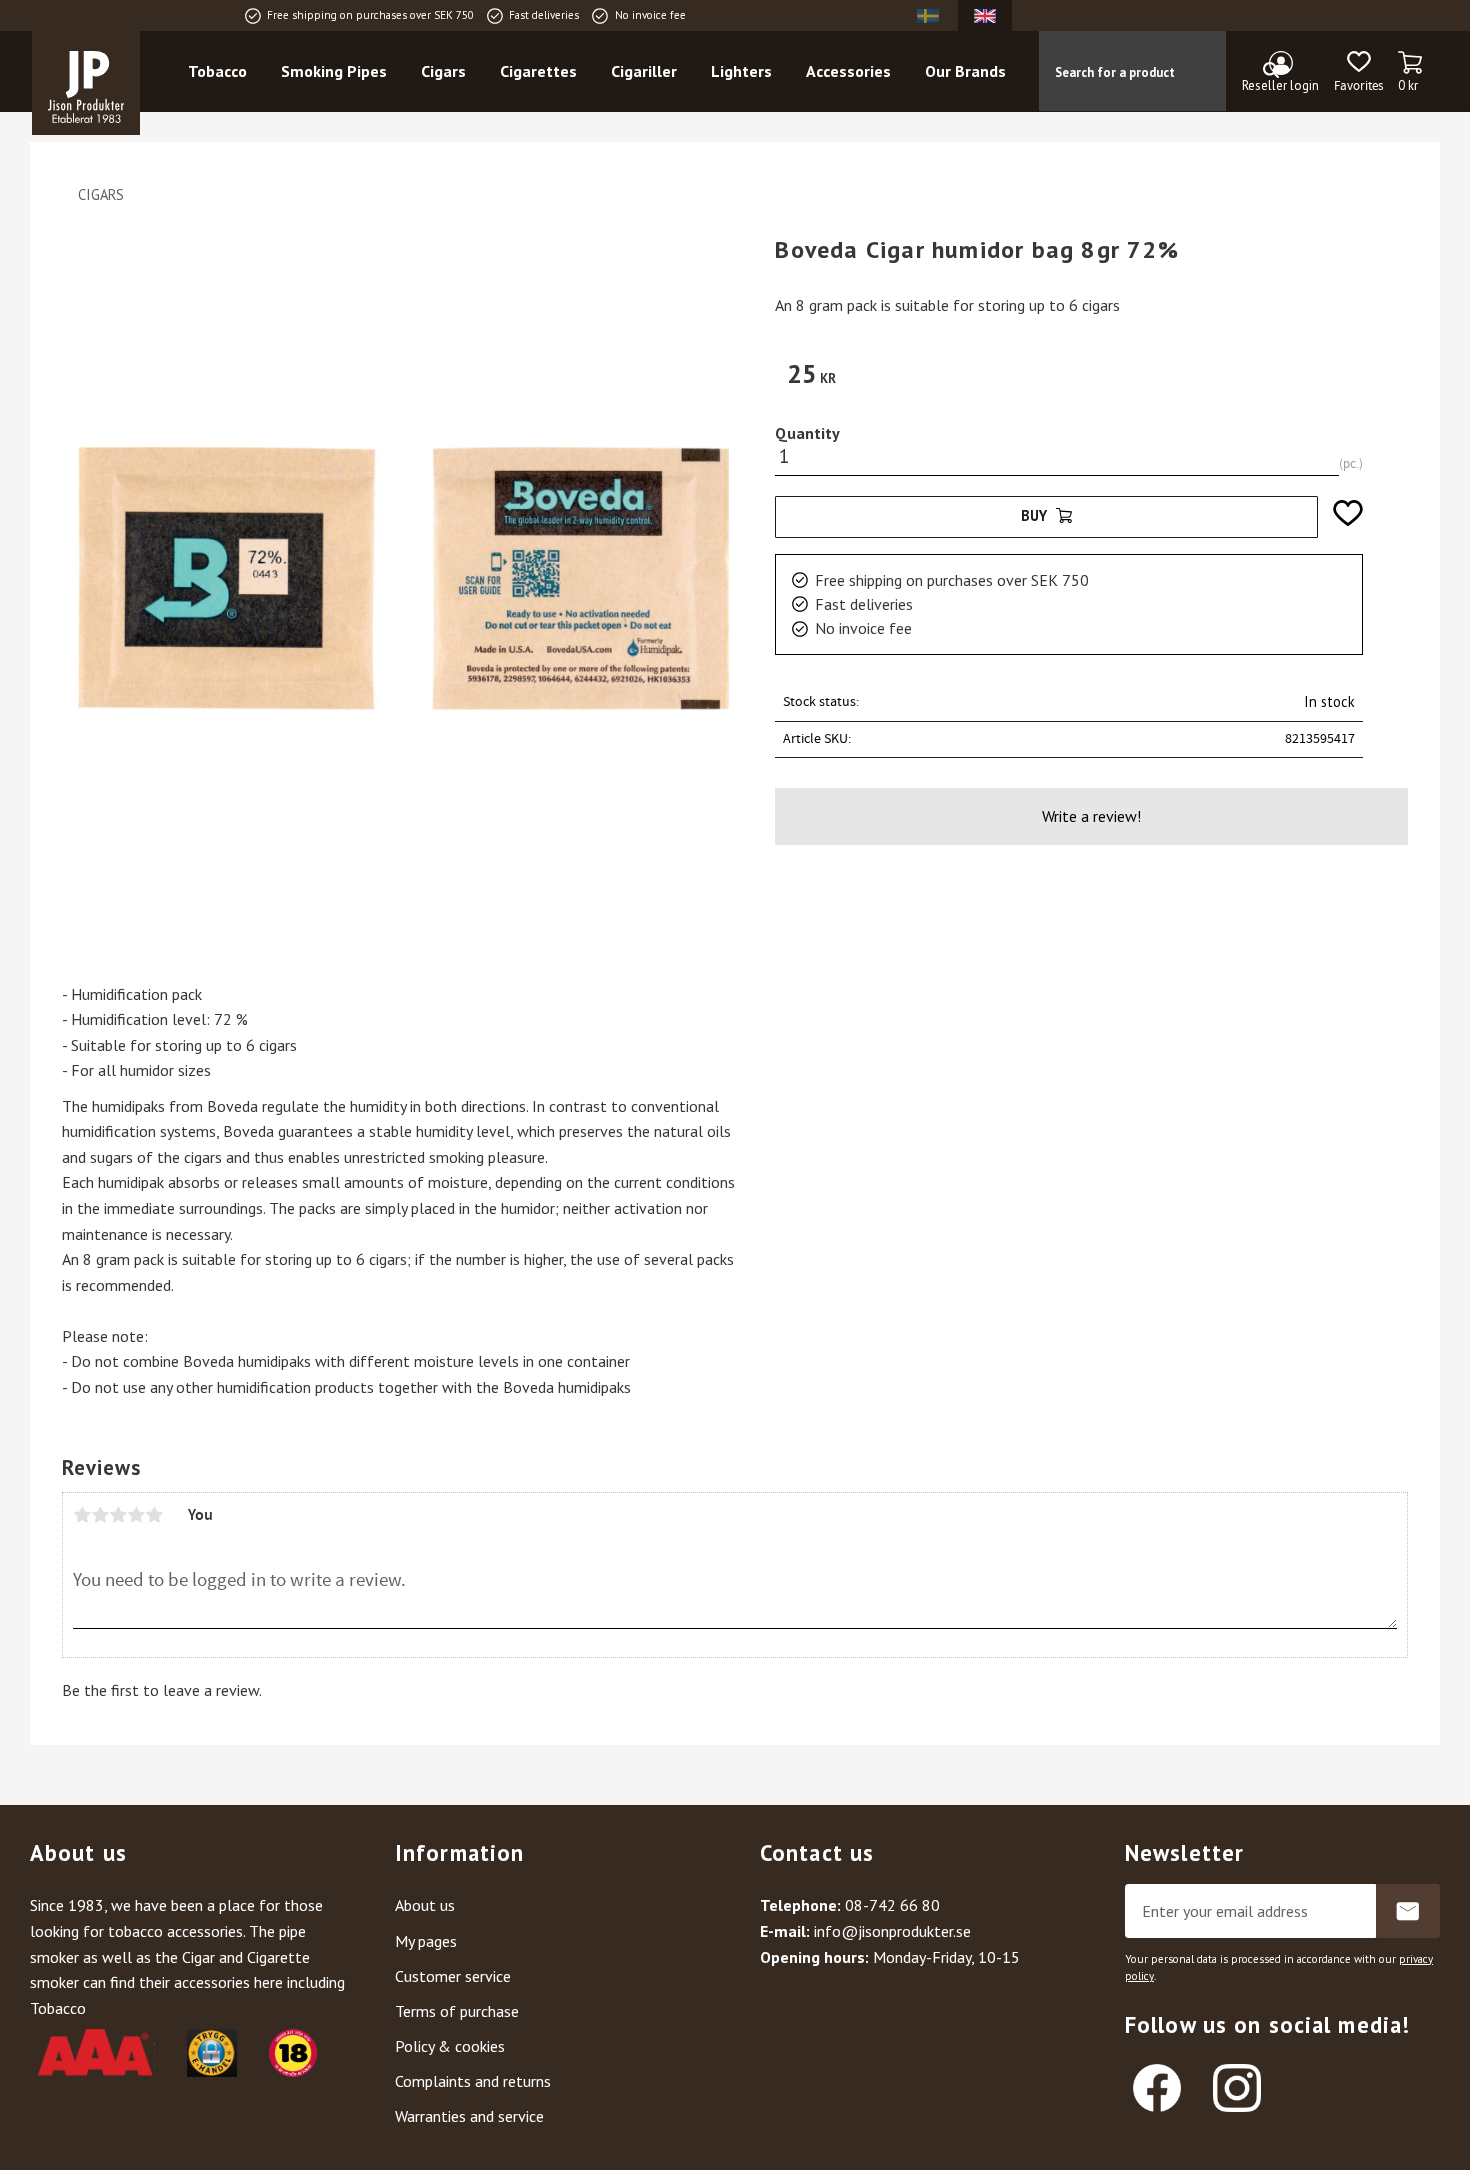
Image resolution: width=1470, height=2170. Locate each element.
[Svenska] (928, 15)
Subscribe (1408, 1911)
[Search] (1271, 71)
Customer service (453, 1976)
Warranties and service (469, 2116)
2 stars (100, 1515)
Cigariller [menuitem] (644, 71)
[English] (985, 15)
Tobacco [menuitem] (217, 71)
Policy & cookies (450, 2046)
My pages (426, 1941)
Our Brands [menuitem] (965, 71)
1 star (82, 1515)
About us (425, 1905)
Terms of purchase (457, 2011)
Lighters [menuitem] (741, 71)
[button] (1358, 72)
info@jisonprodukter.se (892, 1931)
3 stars (118, 1515)
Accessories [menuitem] (848, 71)
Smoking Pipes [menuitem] (334, 71)
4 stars (136, 1515)
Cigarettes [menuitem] (538, 71)
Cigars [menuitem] (443, 71)
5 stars (154, 1515)
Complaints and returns (473, 2081)
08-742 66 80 (892, 1905)
